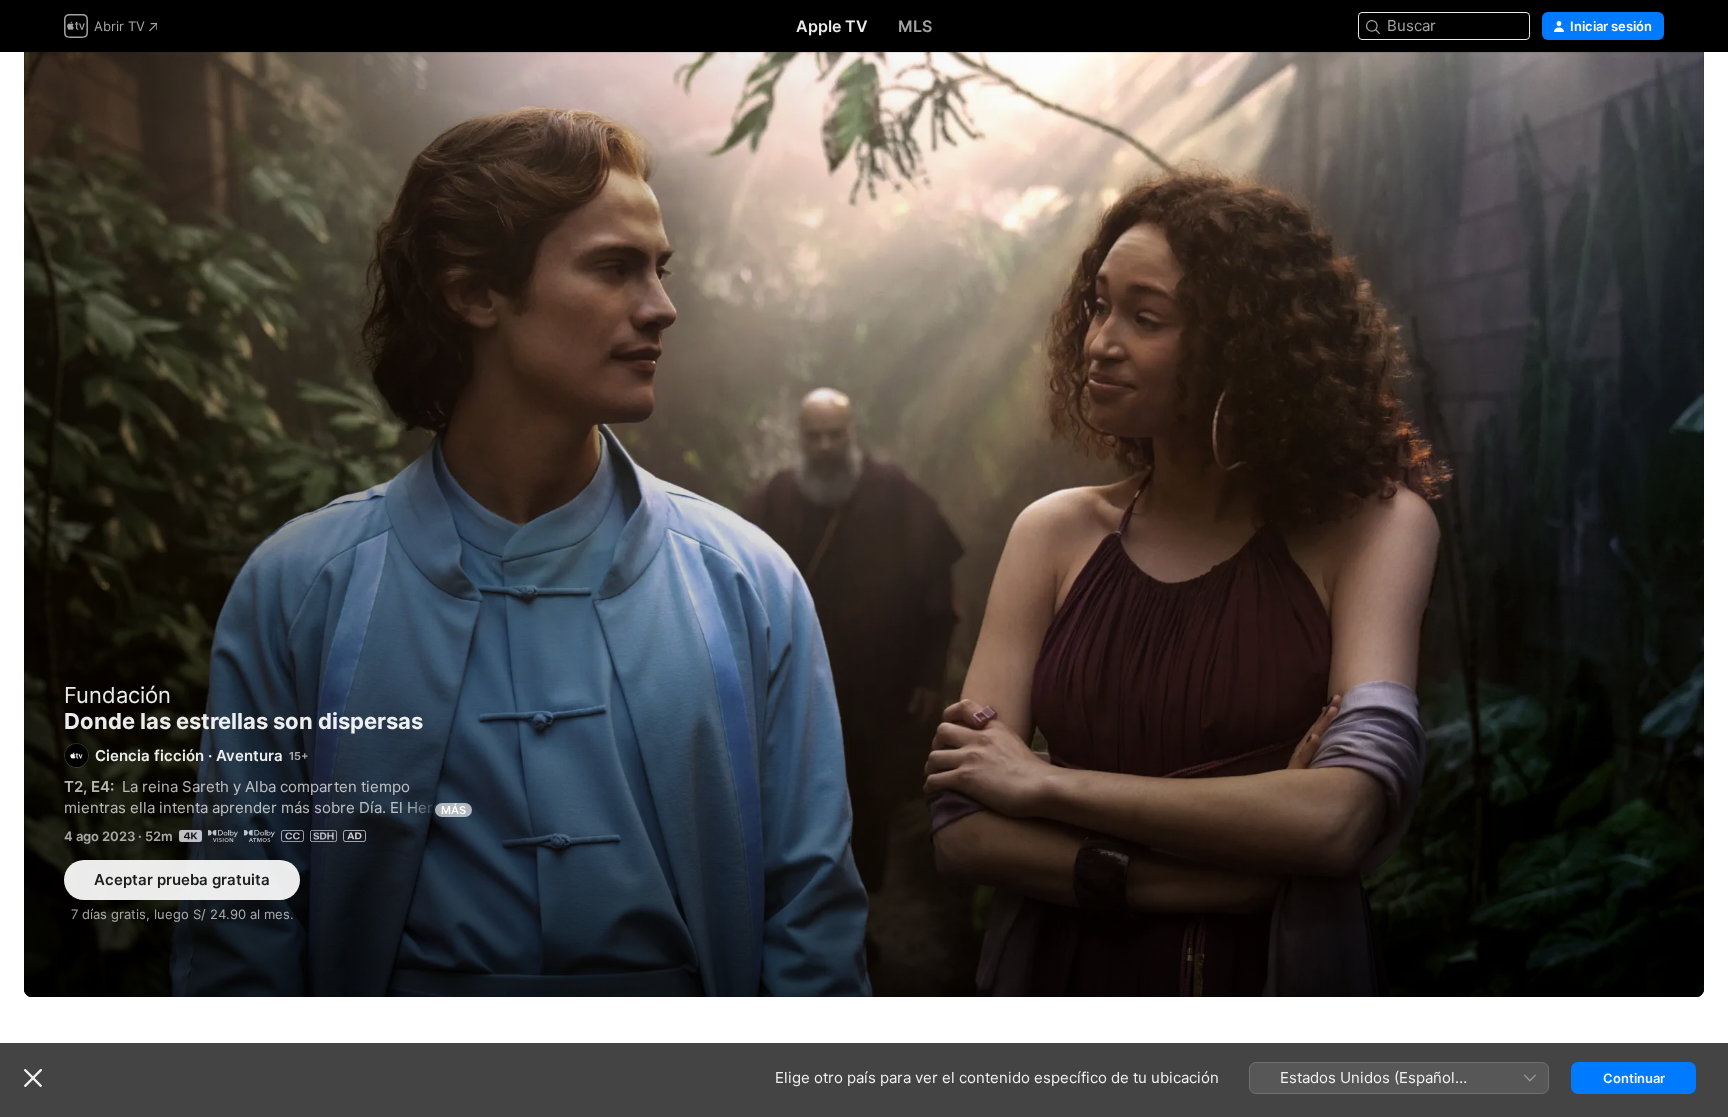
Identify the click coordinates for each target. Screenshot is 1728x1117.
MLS (915, 26)
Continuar (1634, 1078)
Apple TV (832, 26)
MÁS (453, 810)
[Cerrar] (33, 1078)
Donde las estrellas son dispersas (864, 524)
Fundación (117, 695)
